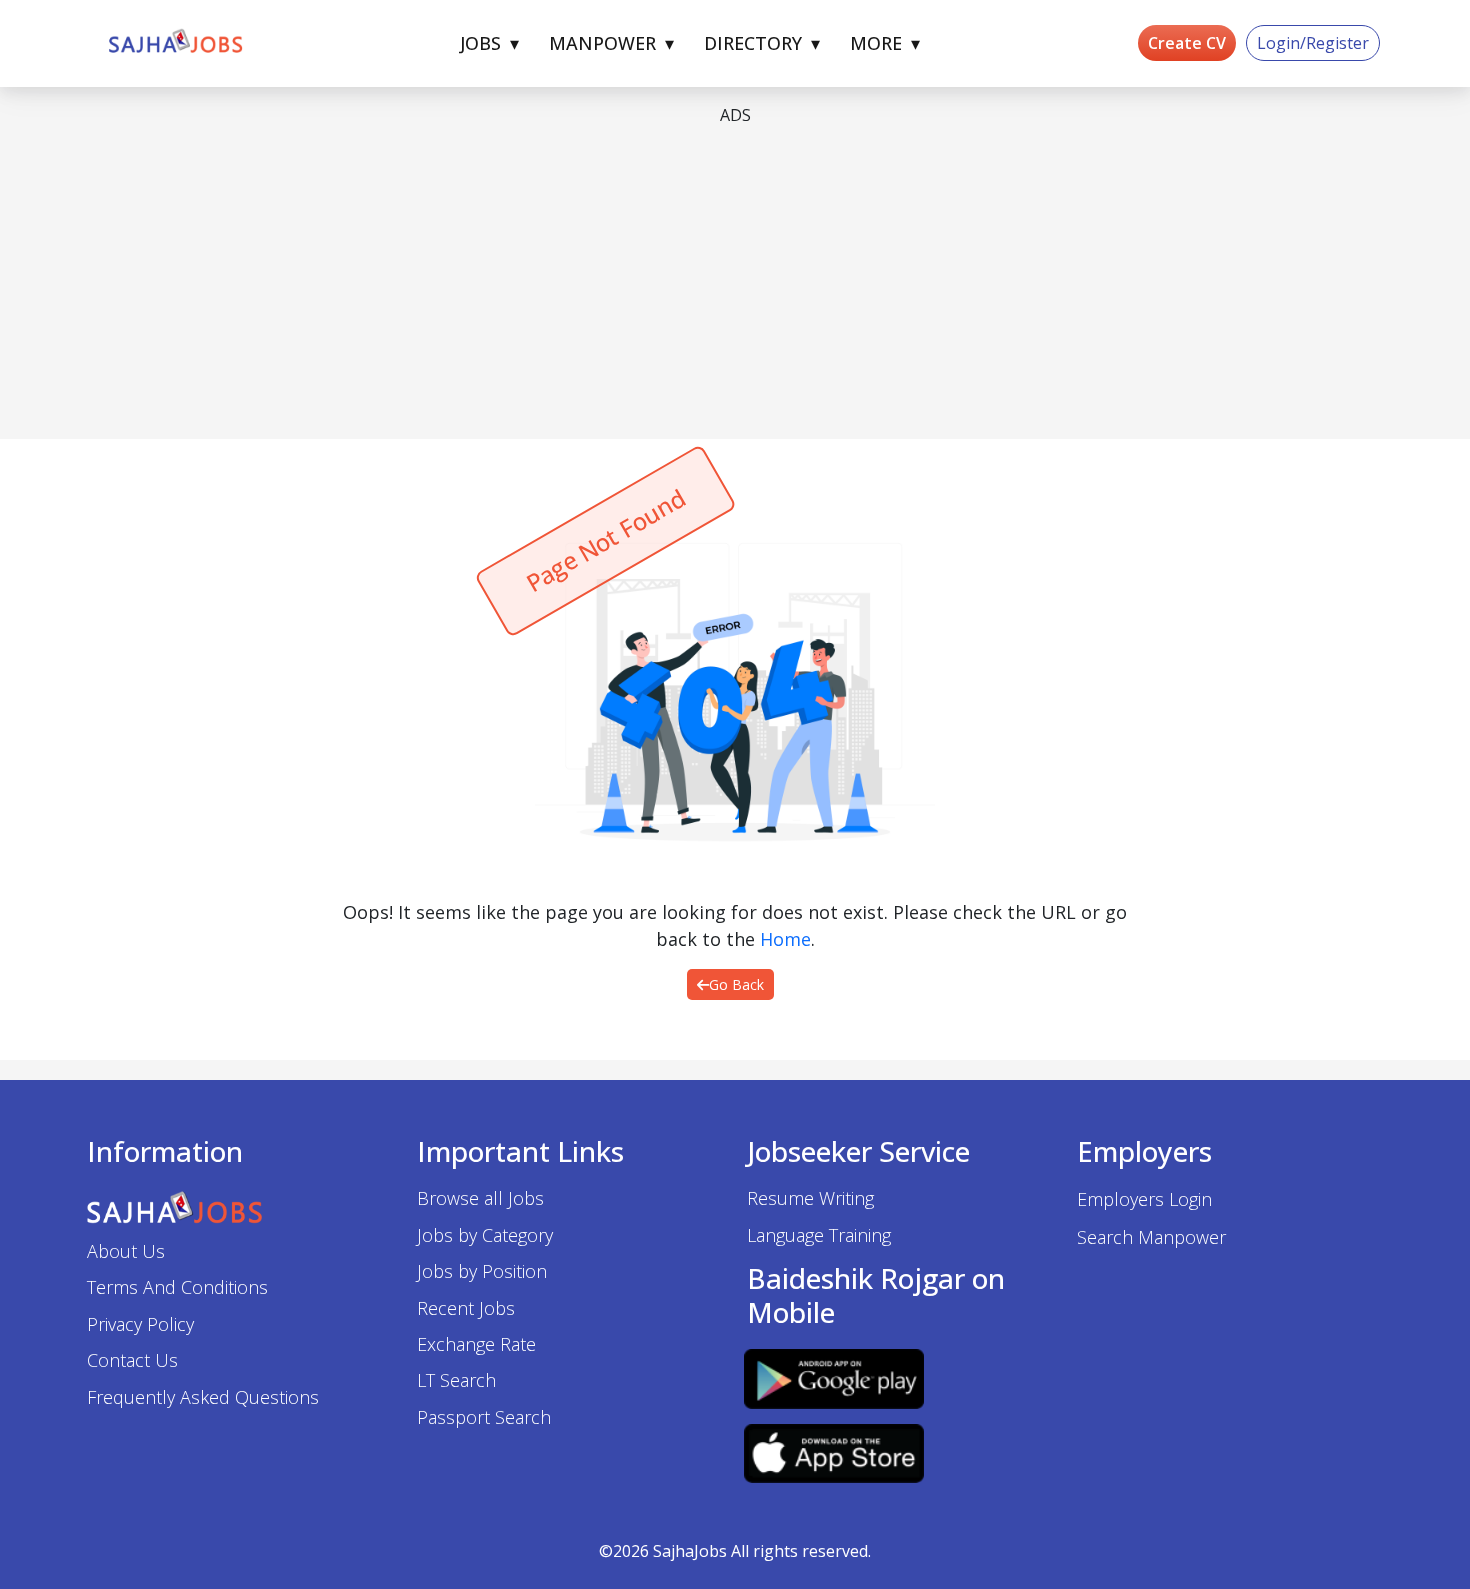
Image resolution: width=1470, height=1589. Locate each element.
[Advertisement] (687, 283)
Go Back (736, 984)
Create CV (1187, 43)
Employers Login (1144, 1199)
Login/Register (1313, 43)
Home (785, 939)
